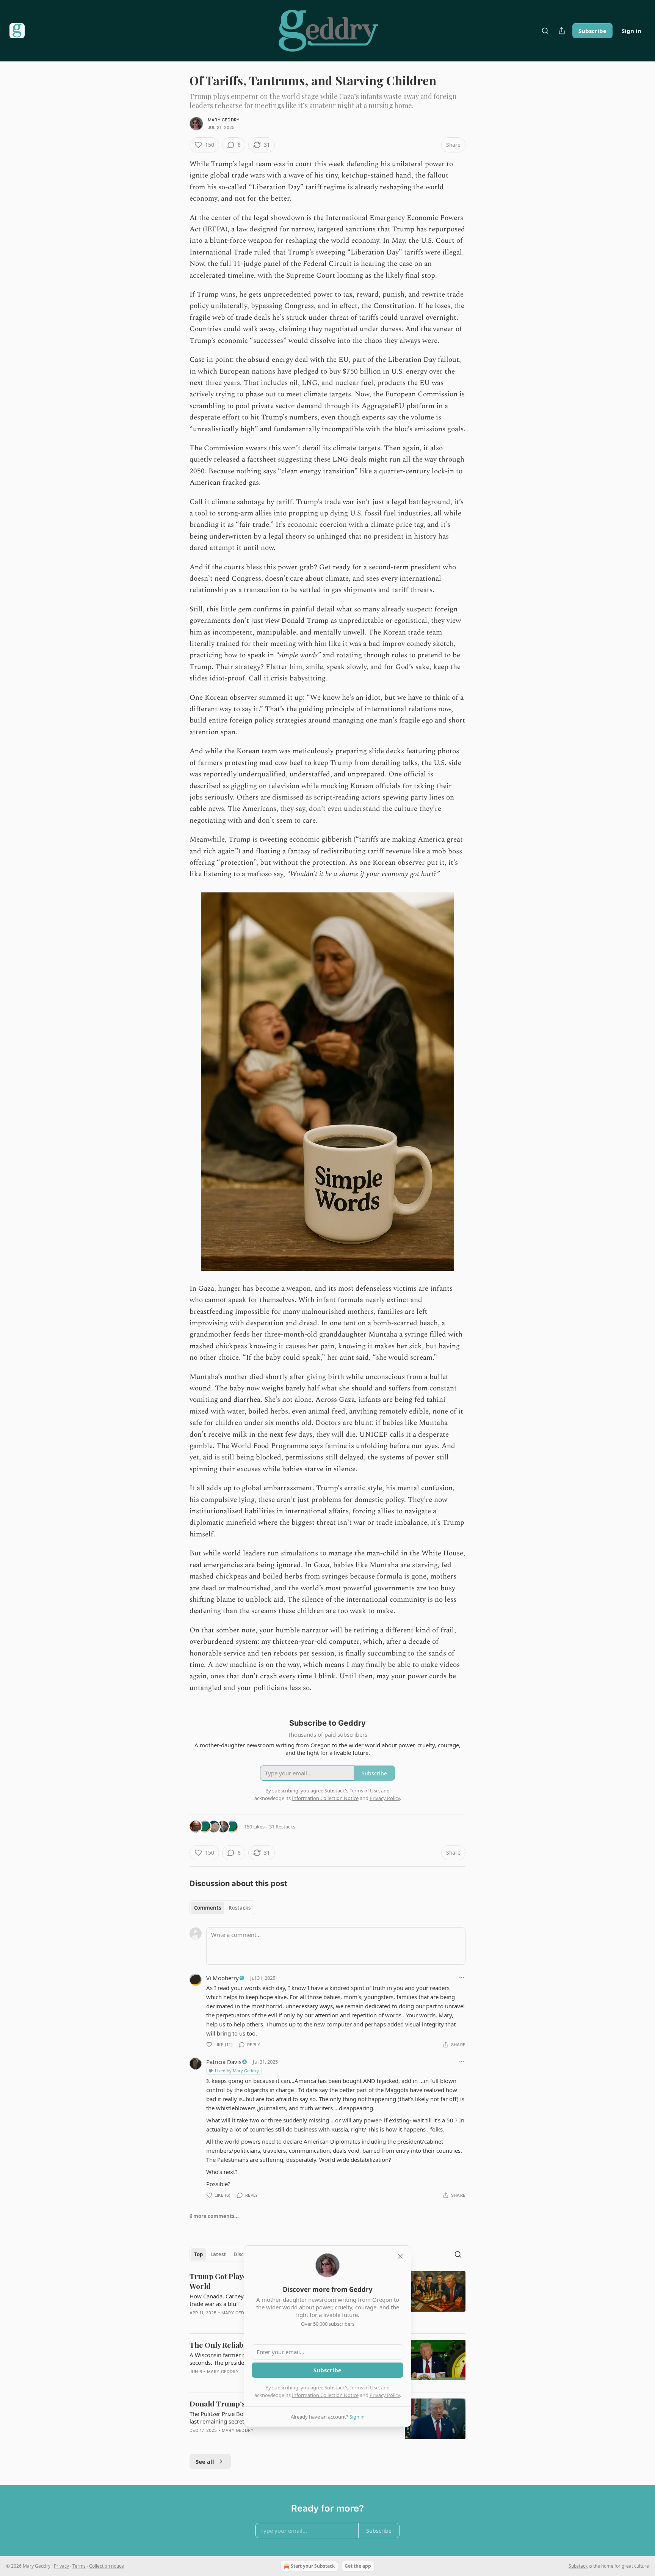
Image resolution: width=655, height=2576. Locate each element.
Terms (79, 2566)
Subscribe (592, 31)
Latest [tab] (218, 2254)
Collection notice (107, 2566)
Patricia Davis (224, 2062)
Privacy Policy (385, 2395)
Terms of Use (364, 2388)
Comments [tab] (208, 1908)
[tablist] (222, 1908)
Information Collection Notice (325, 2395)
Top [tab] (198, 2254)
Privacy (61, 2566)
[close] (400, 2256)
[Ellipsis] (462, 1978)
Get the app (358, 2566)
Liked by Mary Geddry (237, 2071)
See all (205, 2461)
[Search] (545, 31)
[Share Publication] (562, 31)
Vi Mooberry (223, 1978)
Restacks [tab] (240, 1908)
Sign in (631, 31)
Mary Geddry (224, 120)
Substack (578, 2566)
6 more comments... (214, 2216)
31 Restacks (282, 1827)
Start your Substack (313, 2566)
